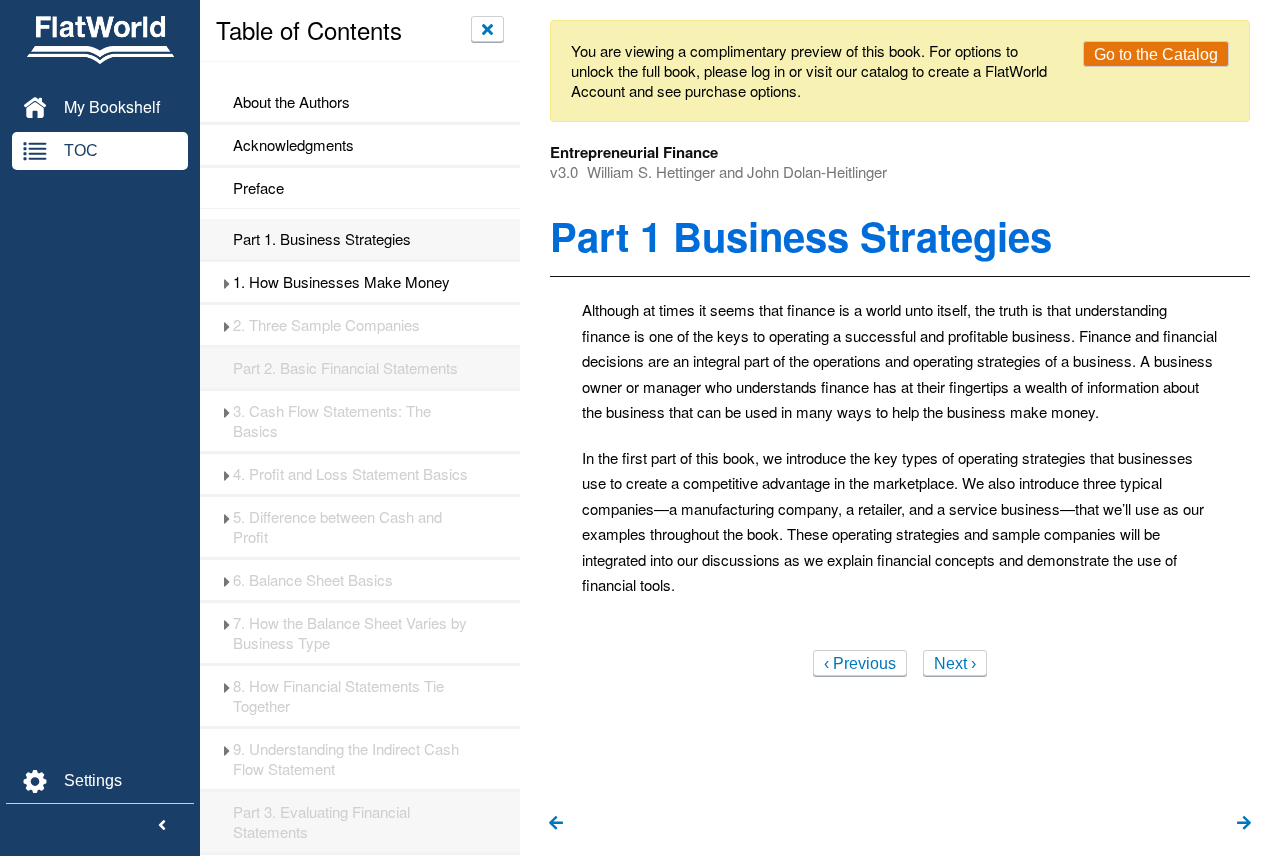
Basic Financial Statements (345, 368)
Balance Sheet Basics (313, 580)
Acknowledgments (293, 145)
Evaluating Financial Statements (321, 822)
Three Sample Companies (326, 325)
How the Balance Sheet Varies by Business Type (350, 633)
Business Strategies (322, 239)
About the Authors (291, 102)
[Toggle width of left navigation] (162, 826)
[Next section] (1244, 824)
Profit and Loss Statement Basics (350, 474)
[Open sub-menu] (226, 282)
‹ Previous (860, 663)
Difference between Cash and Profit (337, 527)
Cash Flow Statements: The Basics (332, 421)
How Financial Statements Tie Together (338, 696)
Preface (258, 188)
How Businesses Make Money (341, 282)
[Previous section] (556, 824)
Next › (955, 663)
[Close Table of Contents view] (487, 29)
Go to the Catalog (1156, 54)
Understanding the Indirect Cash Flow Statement (346, 759)
